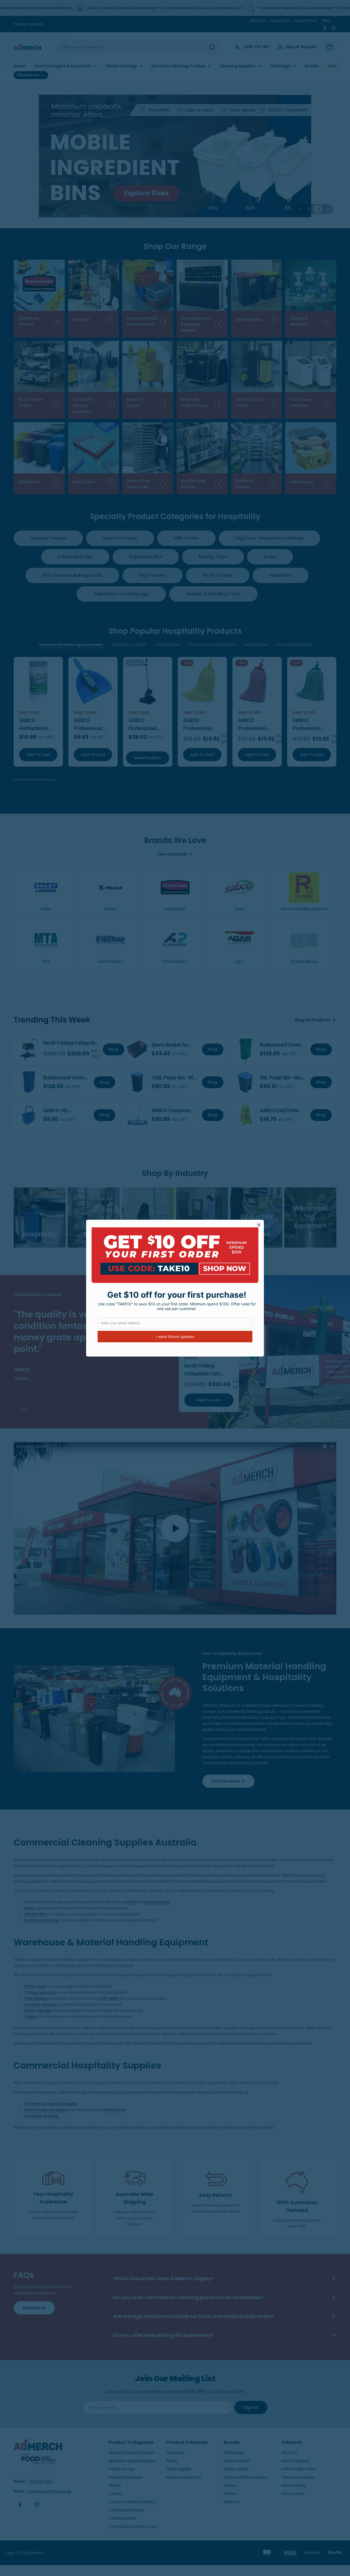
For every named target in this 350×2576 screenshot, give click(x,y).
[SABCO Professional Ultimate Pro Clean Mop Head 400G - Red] (257, 682)
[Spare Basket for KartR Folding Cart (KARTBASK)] (137, 1049)
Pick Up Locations (29, 24)
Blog (326, 21)
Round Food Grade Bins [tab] (212, 645)
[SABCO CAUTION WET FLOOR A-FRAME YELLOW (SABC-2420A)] (246, 1115)
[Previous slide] (313, 780)
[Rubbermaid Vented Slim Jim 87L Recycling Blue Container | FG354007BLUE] (29, 1082)
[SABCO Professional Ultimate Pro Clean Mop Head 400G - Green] (312, 682)
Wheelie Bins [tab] (168, 645)
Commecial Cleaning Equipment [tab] (71, 645)
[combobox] (138, 47)
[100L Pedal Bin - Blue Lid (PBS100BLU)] (137, 1082)
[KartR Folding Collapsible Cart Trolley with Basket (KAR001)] (29, 1049)
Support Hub (306, 21)
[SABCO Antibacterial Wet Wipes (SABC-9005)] (38, 682)
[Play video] (175, 1528)
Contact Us (280, 21)
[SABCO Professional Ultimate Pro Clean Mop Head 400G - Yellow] (202, 682)
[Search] (212, 47)
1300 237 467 (41, 2481)
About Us (257, 21)
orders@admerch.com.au (49, 2491)
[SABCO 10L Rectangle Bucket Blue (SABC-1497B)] (29, 1115)
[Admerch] (175, 156)
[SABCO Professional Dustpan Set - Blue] (93, 682)
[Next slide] (330, 780)
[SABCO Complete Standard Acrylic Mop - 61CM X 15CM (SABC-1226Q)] (137, 1115)
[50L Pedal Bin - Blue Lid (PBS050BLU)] (246, 1082)
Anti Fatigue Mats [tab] (294, 645)
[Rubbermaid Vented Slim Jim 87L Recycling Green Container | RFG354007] (246, 1049)
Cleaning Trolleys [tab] (129, 645)
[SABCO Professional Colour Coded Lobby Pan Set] (148, 682)
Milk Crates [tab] (256, 645)
